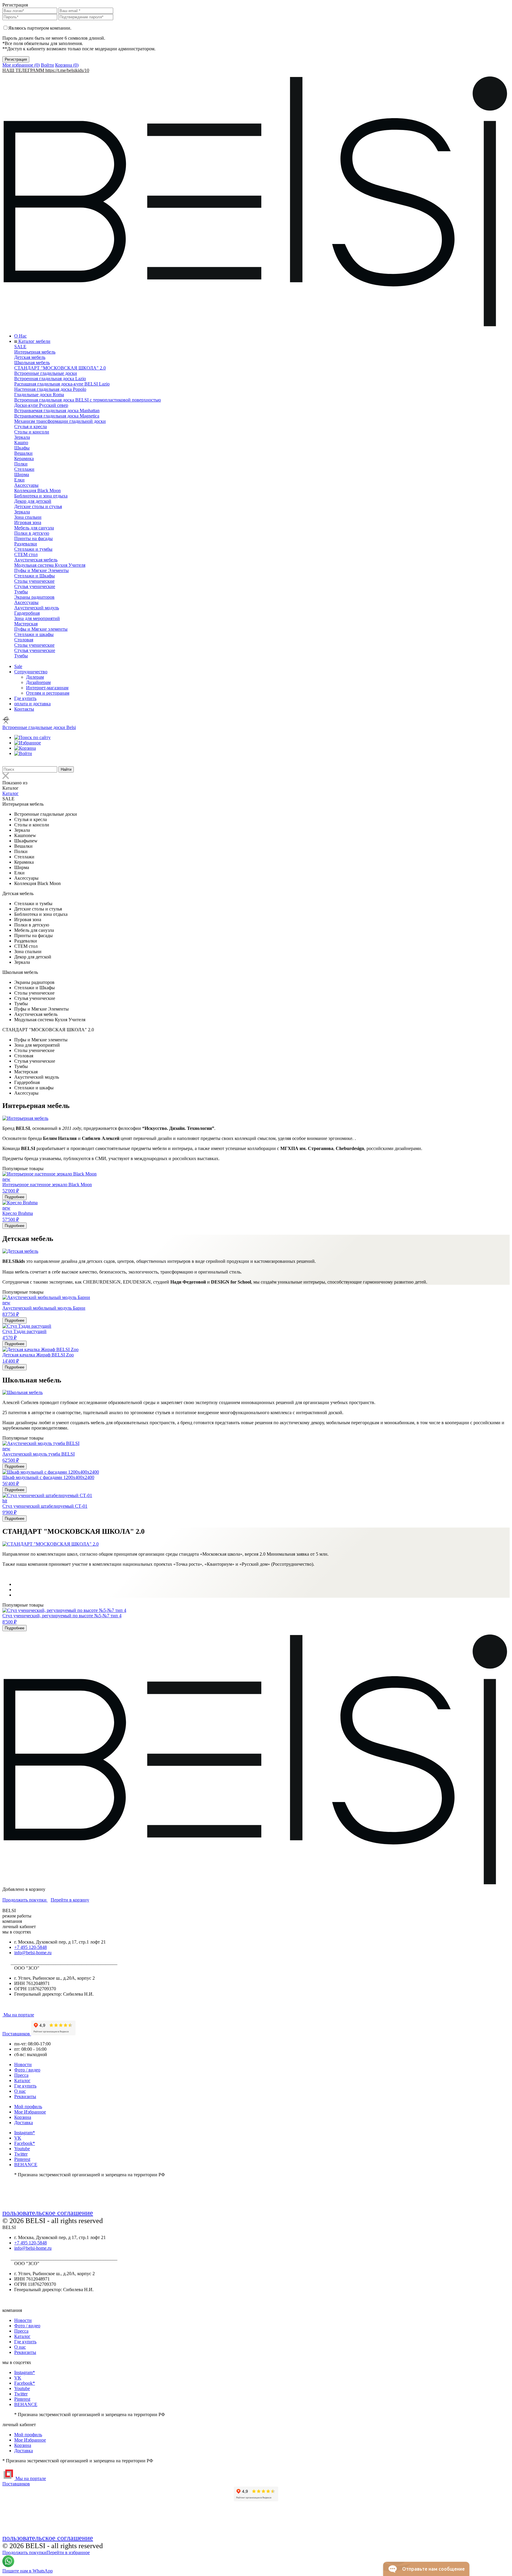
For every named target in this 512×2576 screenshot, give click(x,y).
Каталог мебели (34, 341)
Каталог (11, 793)
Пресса (21, 2075)
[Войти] (23, 753)
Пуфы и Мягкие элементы (41, 629)
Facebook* (25, 2143)
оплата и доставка (32, 704)
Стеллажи (24, 469)
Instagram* (25, 2133)
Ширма (22, 474)
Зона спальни (28, 517)
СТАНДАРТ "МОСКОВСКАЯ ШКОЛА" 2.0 (60, 368)
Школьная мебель (32, 363)
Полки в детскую (32, 533)
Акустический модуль (37, 608)
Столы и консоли (32, 432)
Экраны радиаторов (34, 597)
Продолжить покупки (25, 1900)
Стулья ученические (35, 586)
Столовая (24, 640)
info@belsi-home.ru (33, 1953)
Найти (66, 769)
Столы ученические (34, 581)
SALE (20, 347)
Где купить (25, 698)
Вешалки (23, 453)
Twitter (21, 2154)
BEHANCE (26, 2165)
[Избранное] (28, 743)
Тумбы (21, 592)
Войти (47, 65)
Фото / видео (27, 2070)
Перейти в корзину (70, 1900)
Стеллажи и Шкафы (35, 576)
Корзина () (67, 65)
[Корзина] (25, 748)
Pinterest (22, 2159)
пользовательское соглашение (48, 2213)
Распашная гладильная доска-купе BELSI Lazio (62, 384)
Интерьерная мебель (35, 352)
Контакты (24, 709)
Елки (19, 480)
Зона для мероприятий (37, 618)
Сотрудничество (31, 672)
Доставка (24, 2123)
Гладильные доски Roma (39, 395)
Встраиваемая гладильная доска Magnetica (57, 416)
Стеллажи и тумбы (33, 549)
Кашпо (21, 443)
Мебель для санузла (34, 528)
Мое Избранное (30, 2112)
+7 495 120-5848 (31, 1947)
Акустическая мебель (36, 560)
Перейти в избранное (68, 2552)
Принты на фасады (33, 538)
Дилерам (35, 677)
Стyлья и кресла (31, 427)
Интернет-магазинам (47, 688)
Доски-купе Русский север (41, 405)
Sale (18, 666)
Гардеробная (27, 613)
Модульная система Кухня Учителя (50, 565)
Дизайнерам (38, 682)
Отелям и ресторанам (48, 693)
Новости (23, 2065)
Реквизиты (25, 2096)
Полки (21, 464)
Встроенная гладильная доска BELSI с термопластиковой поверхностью (88, 400)
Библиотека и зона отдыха (41, 496)
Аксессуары (26, 485)
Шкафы (22, 448)
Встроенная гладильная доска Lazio (50, 379)
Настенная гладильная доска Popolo (50, 389)
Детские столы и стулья (38, 506)
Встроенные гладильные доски (46, 373)
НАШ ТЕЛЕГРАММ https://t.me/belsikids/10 (46, 70)
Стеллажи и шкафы (34, 634)
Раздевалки (26, 544)
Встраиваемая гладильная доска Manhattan (57, 411)
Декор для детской (33, 501)
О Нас (20, 336)
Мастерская (26, 624)
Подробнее (15, 1197)
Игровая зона (28, 522)
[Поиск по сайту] (32, 737)
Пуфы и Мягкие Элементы (41, 570)
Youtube (22, 2149)
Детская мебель (30, 357)
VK (18, 2138)
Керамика (24, 458)
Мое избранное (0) (21, 65)
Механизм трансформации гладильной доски (60, 421)
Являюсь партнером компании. (40, 28)
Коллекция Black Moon (37, 490)
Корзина (23, 2117)
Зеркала (22, 437)
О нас (20, 2091)
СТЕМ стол (26, 554)
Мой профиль (28, 2107)
